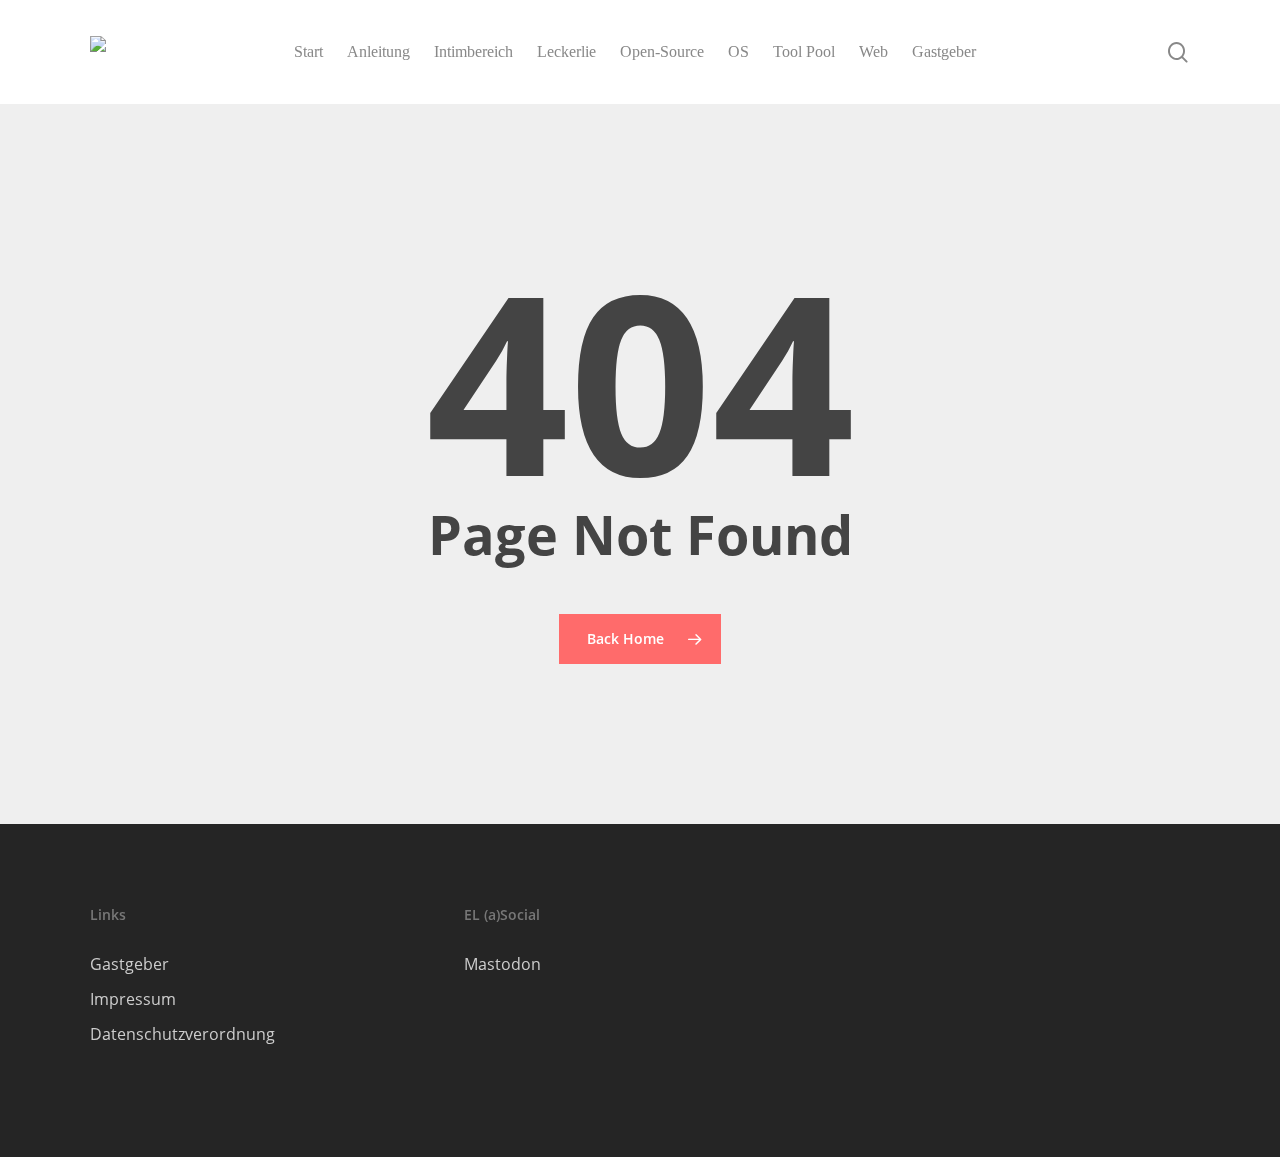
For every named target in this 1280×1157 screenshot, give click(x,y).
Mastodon (502, 964)
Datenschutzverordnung (182, 1034)
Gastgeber (129, 964)
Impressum (133, 999)
